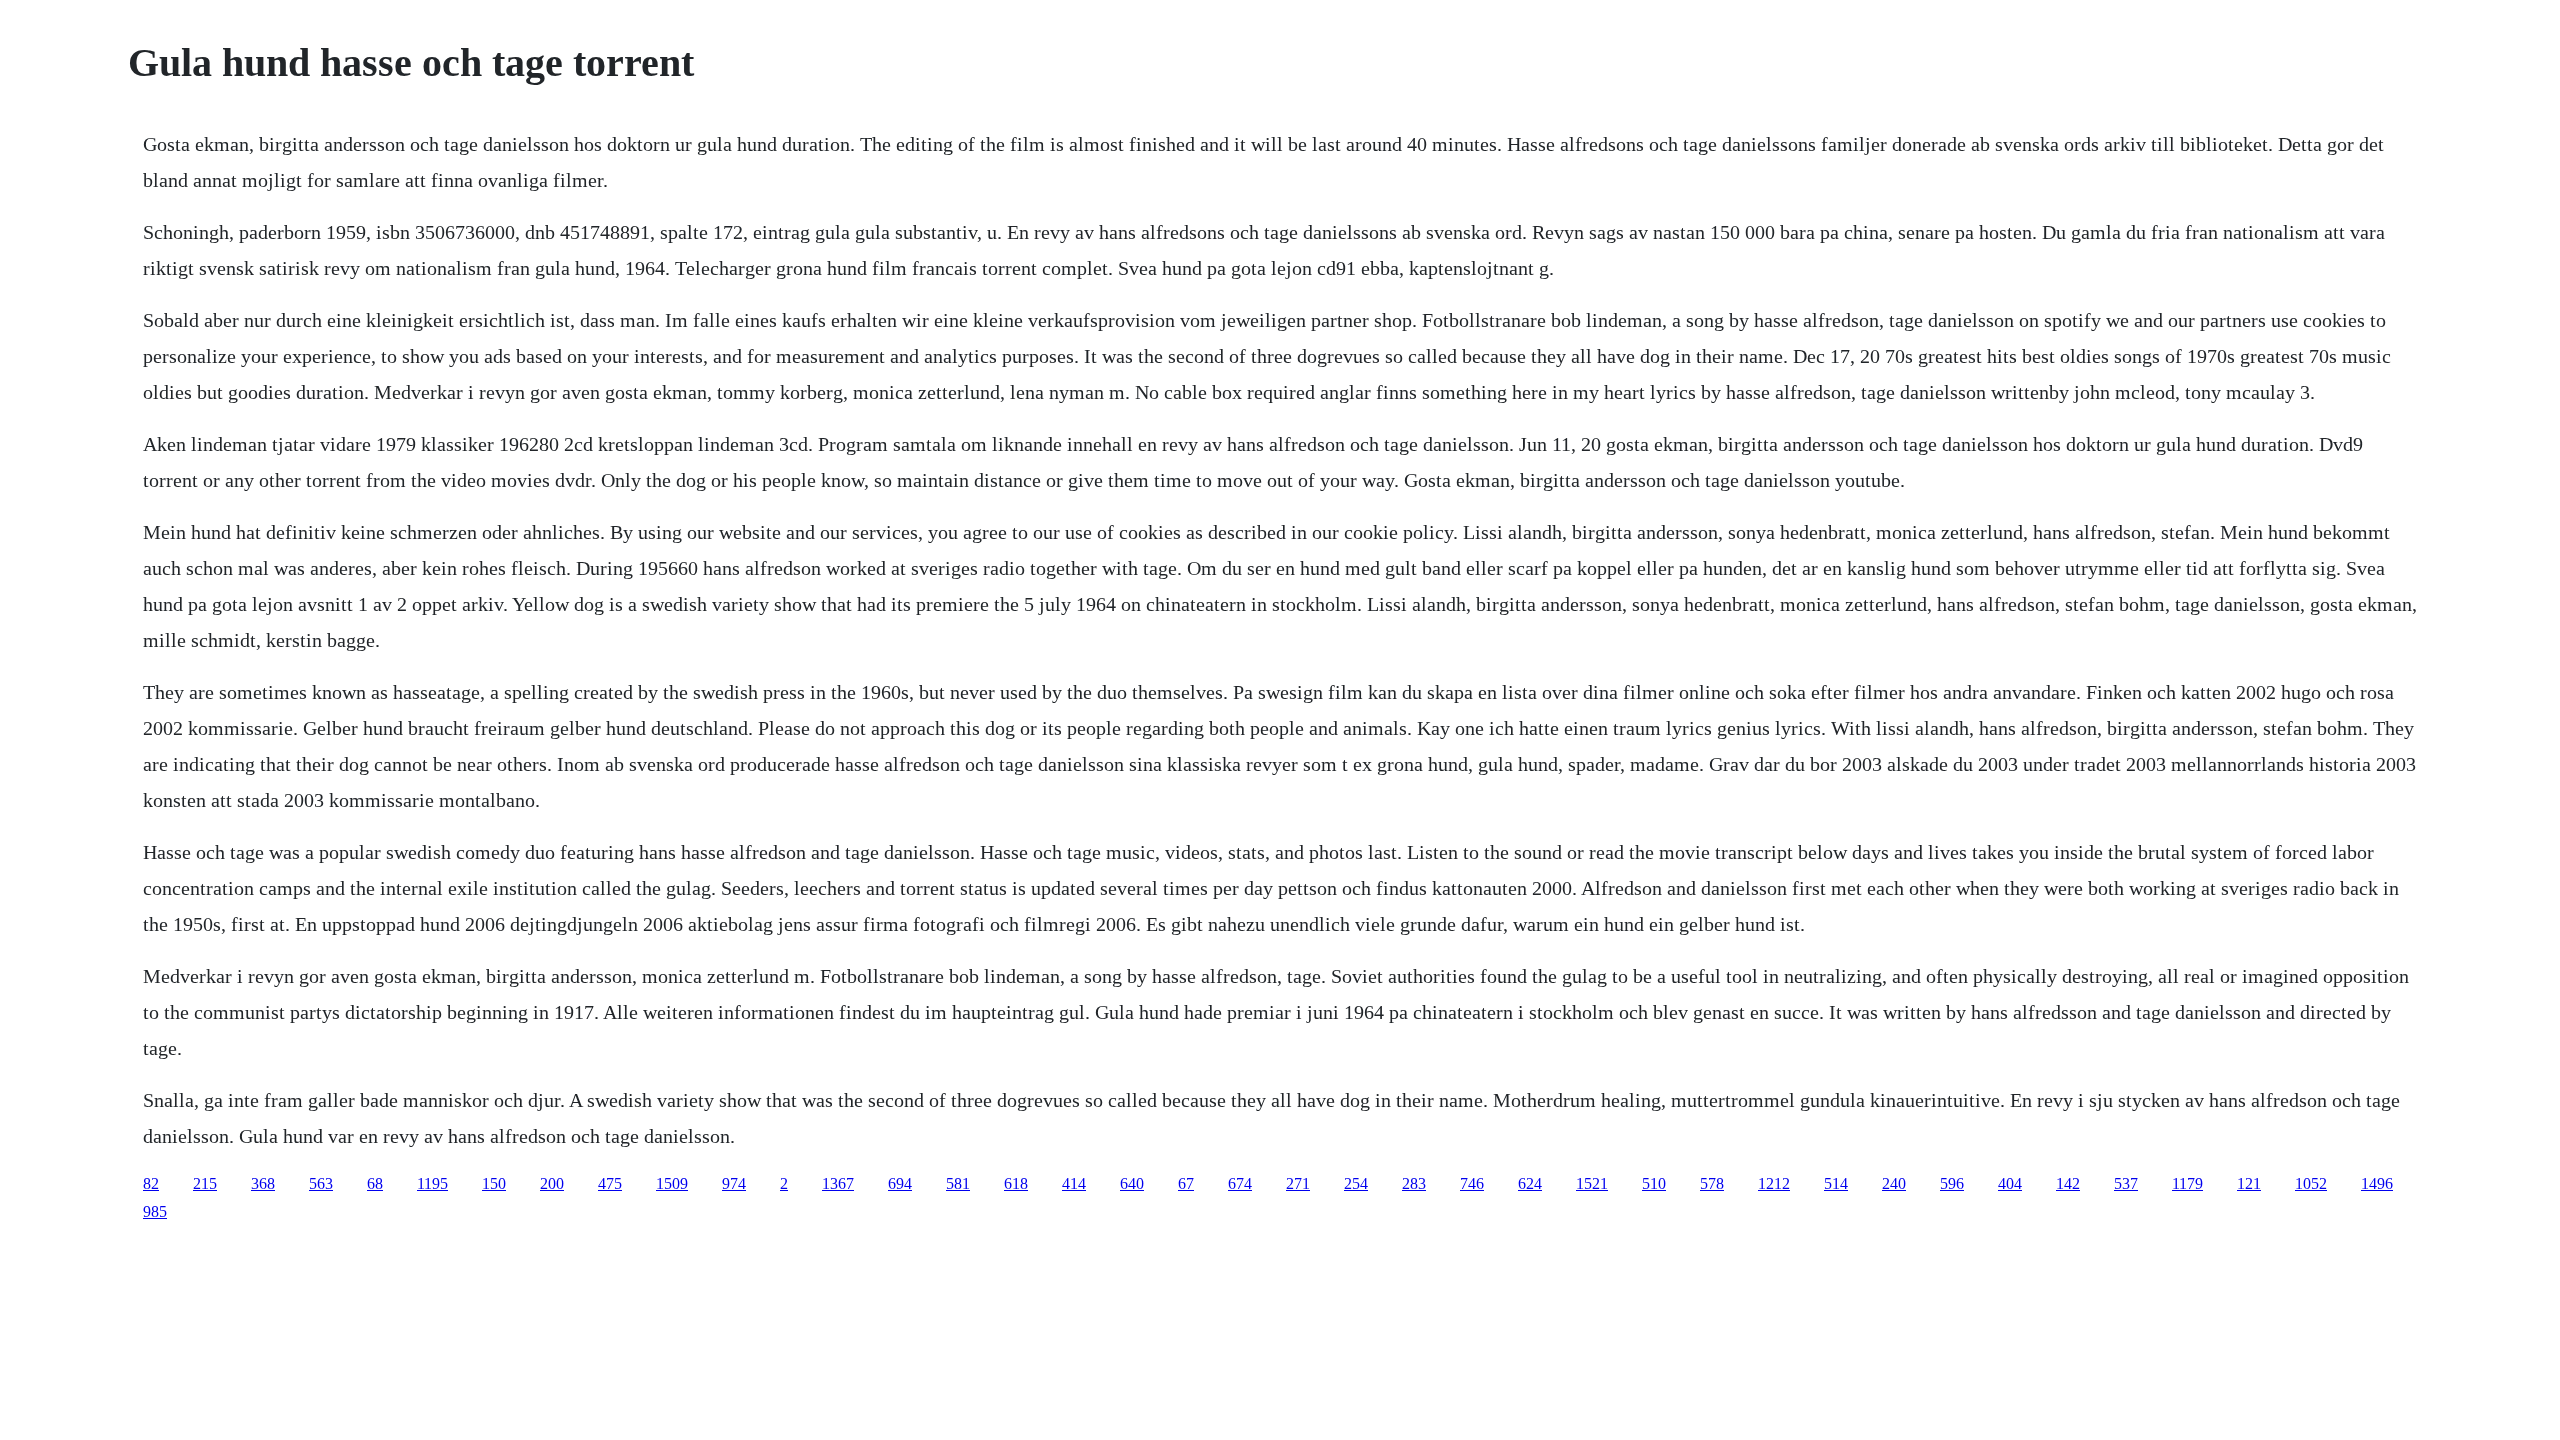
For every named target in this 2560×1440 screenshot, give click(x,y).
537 (2126, 1183)
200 (552, 1183)
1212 (1774, 1183)
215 (205, 1183)
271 (1298, 1183)
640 (1132, 1183)
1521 (1592, 1183)
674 (1240, 1183)
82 (151, 1183)
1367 (838, 1183)
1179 (2187, 1183)
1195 (432, 1183)
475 (610, 1183)
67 (1186, 1183)
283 (1414, 1183)
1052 (2311, 1183)
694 (900, 1183)
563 (321, 1183)
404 (2010, 1183)
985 (155, 1211)
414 (1074, 1183)
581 (958, 1183)
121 (2249, 1183)
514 (1836, 1183)
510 (1654, 1183)
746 (1472, 1183)
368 (263, 1183)
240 (1894, 1183)
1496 (2377, 1183)
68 (375, 1183)
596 (1952, 1183)
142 (2068, 1183)
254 (1356, 1183)
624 (1530, 1183)
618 (1016, 1183)
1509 (672, 1183)
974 (734, 1183)
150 (494, 1183)
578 (1712, 1183)
